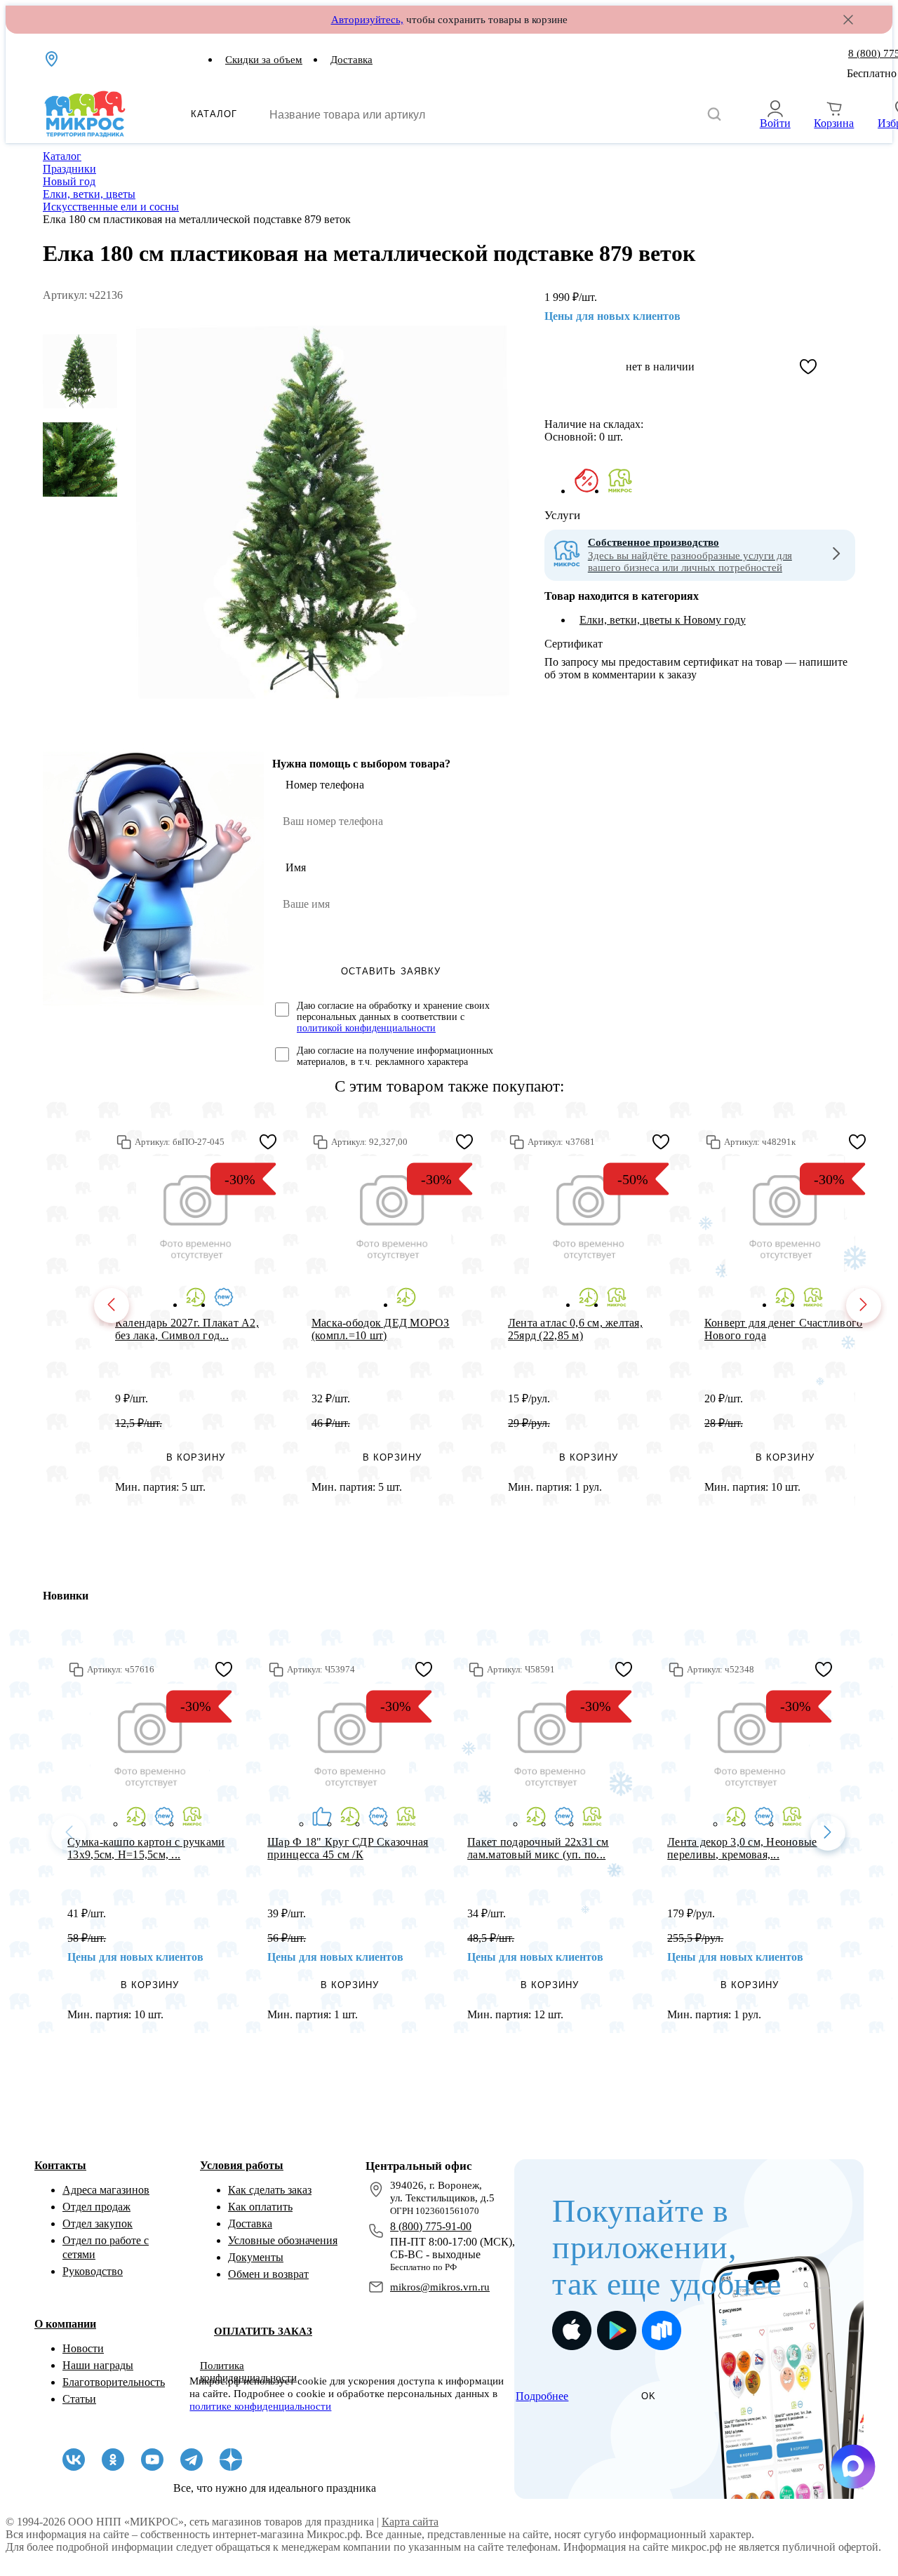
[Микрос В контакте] (74, 2460)
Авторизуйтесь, (367, 20)
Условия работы (242, 2165)
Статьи (79, 2399)
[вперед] (864, 1306)
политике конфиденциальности (260, 2406)
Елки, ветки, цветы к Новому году (663, 620)
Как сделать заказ (270, 2190)
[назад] (112, 1306)
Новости (83, 2348)
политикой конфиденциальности (366, 1028)
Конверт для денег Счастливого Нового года (784, 1329)
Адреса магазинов (106, 2190)
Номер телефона (325, 785)
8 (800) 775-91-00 (431, 2226)
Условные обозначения (283, 2240)
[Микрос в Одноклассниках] (113, 2460)
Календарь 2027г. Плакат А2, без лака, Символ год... (187, 1329)
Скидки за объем (264, 60)
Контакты (60, 2165)
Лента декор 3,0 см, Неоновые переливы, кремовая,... (742, 1848)
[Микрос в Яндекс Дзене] (231, 2460)
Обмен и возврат (268, 2274)
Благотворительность (114, 2382)
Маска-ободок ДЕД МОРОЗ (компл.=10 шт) (381, 1329)
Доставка (351, 60)
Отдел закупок (98, 2223)
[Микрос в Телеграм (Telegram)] (192, 2460)
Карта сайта (410, 2522)
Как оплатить (260, 2207)
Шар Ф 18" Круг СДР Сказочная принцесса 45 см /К (348, 1848)
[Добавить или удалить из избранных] (808, 367)
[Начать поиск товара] (714, 115)
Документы (256, 2257)
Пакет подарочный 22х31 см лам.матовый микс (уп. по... (538, 1848)
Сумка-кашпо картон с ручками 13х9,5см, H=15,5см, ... (146, 1848)
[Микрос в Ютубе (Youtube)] (152, 2460)
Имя (296, 867)
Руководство (93, 2271)
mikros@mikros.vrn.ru (440, 2287)
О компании (65, 2324)
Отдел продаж (96, 2207)
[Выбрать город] (53, 59)
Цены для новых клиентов (612, 316)
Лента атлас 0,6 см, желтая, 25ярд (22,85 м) (575, 1329)
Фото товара (195, 1215)
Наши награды (98, 2365)
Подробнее (542, 2396)
